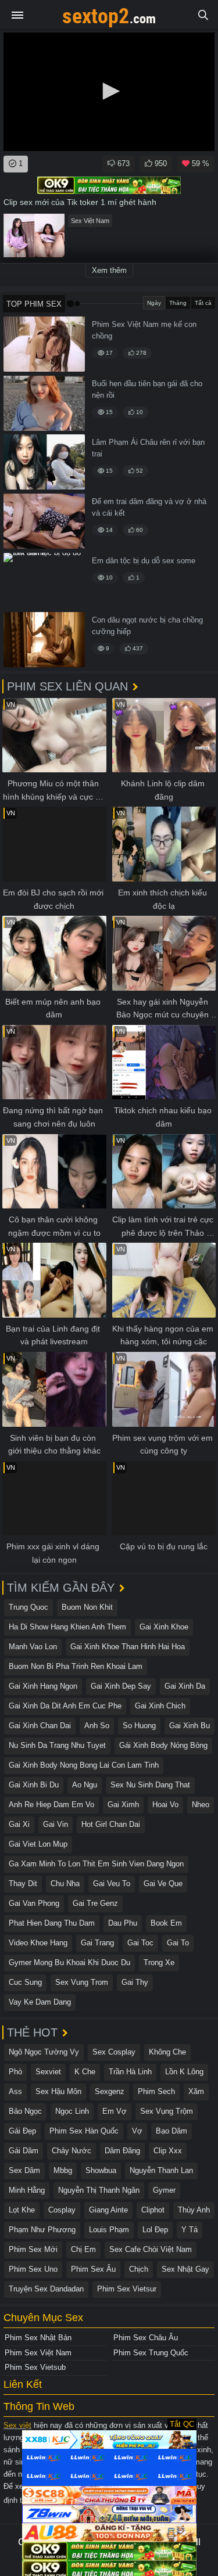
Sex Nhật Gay (185, 2269)
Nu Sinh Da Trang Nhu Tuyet (57, 1745)
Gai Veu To (112, 1884)
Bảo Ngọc (25, 2111)
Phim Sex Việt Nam (38, 2353)
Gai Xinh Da (185, 1686)
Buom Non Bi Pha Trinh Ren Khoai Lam (76, 1666)
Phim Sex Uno (33, 2269)
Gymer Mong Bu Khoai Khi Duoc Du (69, 1962)
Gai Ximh (123, 1805)
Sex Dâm (24, 2170)
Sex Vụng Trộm (167, 2111)
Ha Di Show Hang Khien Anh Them (67, 1627)
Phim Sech (156, 2091)
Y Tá (190, 2230)
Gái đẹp (22, 2131)
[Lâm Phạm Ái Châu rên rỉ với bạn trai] (44, 462)
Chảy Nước (72, 2151)
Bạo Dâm (171, 2131)
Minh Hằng (27, 2190)
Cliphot (153, 2210)
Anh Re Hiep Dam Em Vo (51, 1805)
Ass (15, 2091)
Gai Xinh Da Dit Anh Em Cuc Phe (65, 1706)
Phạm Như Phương (42, 2230)
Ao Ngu (85, 1785)
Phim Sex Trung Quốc (151, 2353)
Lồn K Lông (184, 2072)
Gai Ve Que (163, 1884)
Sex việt (17, 2425)
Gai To (178, 1943)
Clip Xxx (168, 2151)
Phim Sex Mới (33, 2249)
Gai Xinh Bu (190, 1726)
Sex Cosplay (114, 2052)
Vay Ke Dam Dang (40, 2002)
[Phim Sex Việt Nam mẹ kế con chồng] (44, 344)
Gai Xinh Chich (160, 1706)
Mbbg (63, 2170)
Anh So (97, 1726)
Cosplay (62, 2210)
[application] (109, 92)
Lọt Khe (22, 2210)
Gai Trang (97, 1943)
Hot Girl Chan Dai (111, 1824)
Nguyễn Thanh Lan (161, 2170)
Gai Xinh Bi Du (34, 1785)
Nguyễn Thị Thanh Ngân (99, 2190)
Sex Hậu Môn (58, 2091)
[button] (109, 91)
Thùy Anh (194, 2210)
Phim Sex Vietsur (127, 2289)
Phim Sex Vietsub (35, 2367)
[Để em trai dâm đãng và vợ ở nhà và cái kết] (44, 521)
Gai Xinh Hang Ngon (43, 1686)
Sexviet (48, 2072)
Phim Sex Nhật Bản (38, 2338)
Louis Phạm (109, 2230)
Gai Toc (140, 1943)
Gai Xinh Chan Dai (40, 1726)
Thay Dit (23, 1884)
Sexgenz (110, 2091)
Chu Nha (65, 1884)
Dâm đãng (122, 2151)
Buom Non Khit (87, 1607)
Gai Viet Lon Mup (38, 1844)
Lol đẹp (155, 2230)
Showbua (101, 2170)
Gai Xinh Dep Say (121, 1686)
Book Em (166, 1923)
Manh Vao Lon (33, 1647)
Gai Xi (19, 1824)
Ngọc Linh (72, 2111)
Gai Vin (56, 1824)
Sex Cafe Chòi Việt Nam (151, 2249)
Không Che (167, 2052)
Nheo (201, 1805)
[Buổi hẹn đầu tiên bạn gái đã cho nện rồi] (44, 403)
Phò (15, 2072)
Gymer (164, 2190)
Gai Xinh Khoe (164, 1627)
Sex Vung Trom (82, 1982)
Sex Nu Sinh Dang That (150, 1785)
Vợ (137, 2131)
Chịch (139, 2269)
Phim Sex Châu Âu (146, 2338)
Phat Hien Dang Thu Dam (52, 1923)
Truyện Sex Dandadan (46, 2289)
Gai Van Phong (34, 1903)
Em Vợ (115, 2111)
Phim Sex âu (93, 2269)
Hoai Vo (165, 1805)
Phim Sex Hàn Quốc (84, 2131)
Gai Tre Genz (95, 1903)
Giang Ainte (108, 2210)
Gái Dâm (24, 2151)
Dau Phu (123, 1923)
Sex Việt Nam (90, 221)
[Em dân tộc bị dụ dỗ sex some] (44, 580)
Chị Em (83, 2249)
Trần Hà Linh (130, 2072)
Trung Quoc (28, 1607)
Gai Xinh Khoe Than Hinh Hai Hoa (128, 1647)
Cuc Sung (25, 1982)
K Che (85, 2072)
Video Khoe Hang (38, 1943)
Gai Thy (135, 1982)
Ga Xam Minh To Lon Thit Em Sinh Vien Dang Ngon (96, 1864)
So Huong (139, 1726)
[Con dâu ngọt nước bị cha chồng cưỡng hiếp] (44, 640)
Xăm (196, 2091)
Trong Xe (159, 1962)
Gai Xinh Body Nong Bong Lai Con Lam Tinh (84, 1765)
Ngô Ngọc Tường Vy (44, 2052)
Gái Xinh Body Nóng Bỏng (163, 1745)
